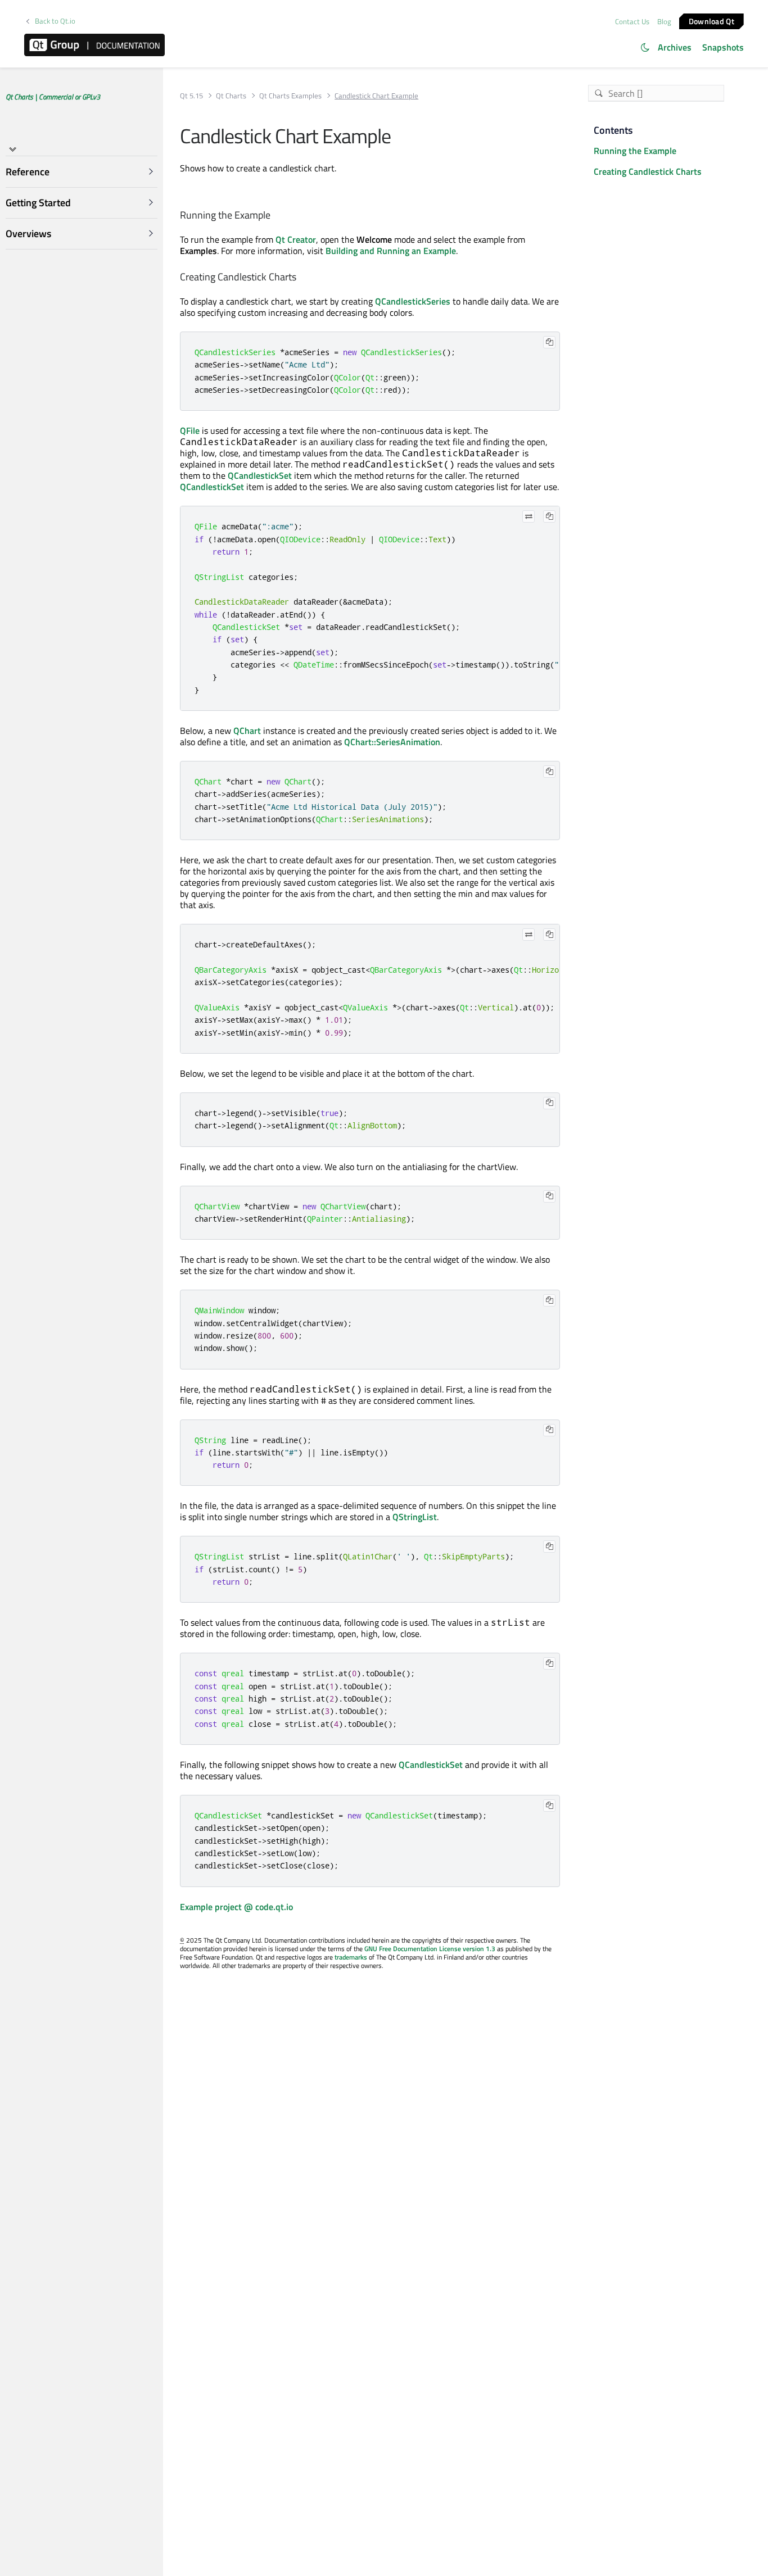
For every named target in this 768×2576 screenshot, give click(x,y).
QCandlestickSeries (413, 301)
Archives (675, 47)
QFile (190, 430)
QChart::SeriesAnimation (392, 742)
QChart (247, 731)
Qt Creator (296, 239)
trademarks (351, 1957)
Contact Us (632, 21)
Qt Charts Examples (290, 96)
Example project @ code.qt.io (236, 1907)
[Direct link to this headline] (275, 216)
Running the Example (635, 151)
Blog (664, 21)
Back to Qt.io (55, 21)
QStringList (415, 1517)
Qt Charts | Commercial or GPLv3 (53, 97)
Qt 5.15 (191, 96)
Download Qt (711, 21)
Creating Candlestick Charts (648, 171)
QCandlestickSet (260, 475)
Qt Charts (231, 96)
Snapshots (723, 47)
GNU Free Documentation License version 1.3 (430, 1949)
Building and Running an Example (391, 251)
